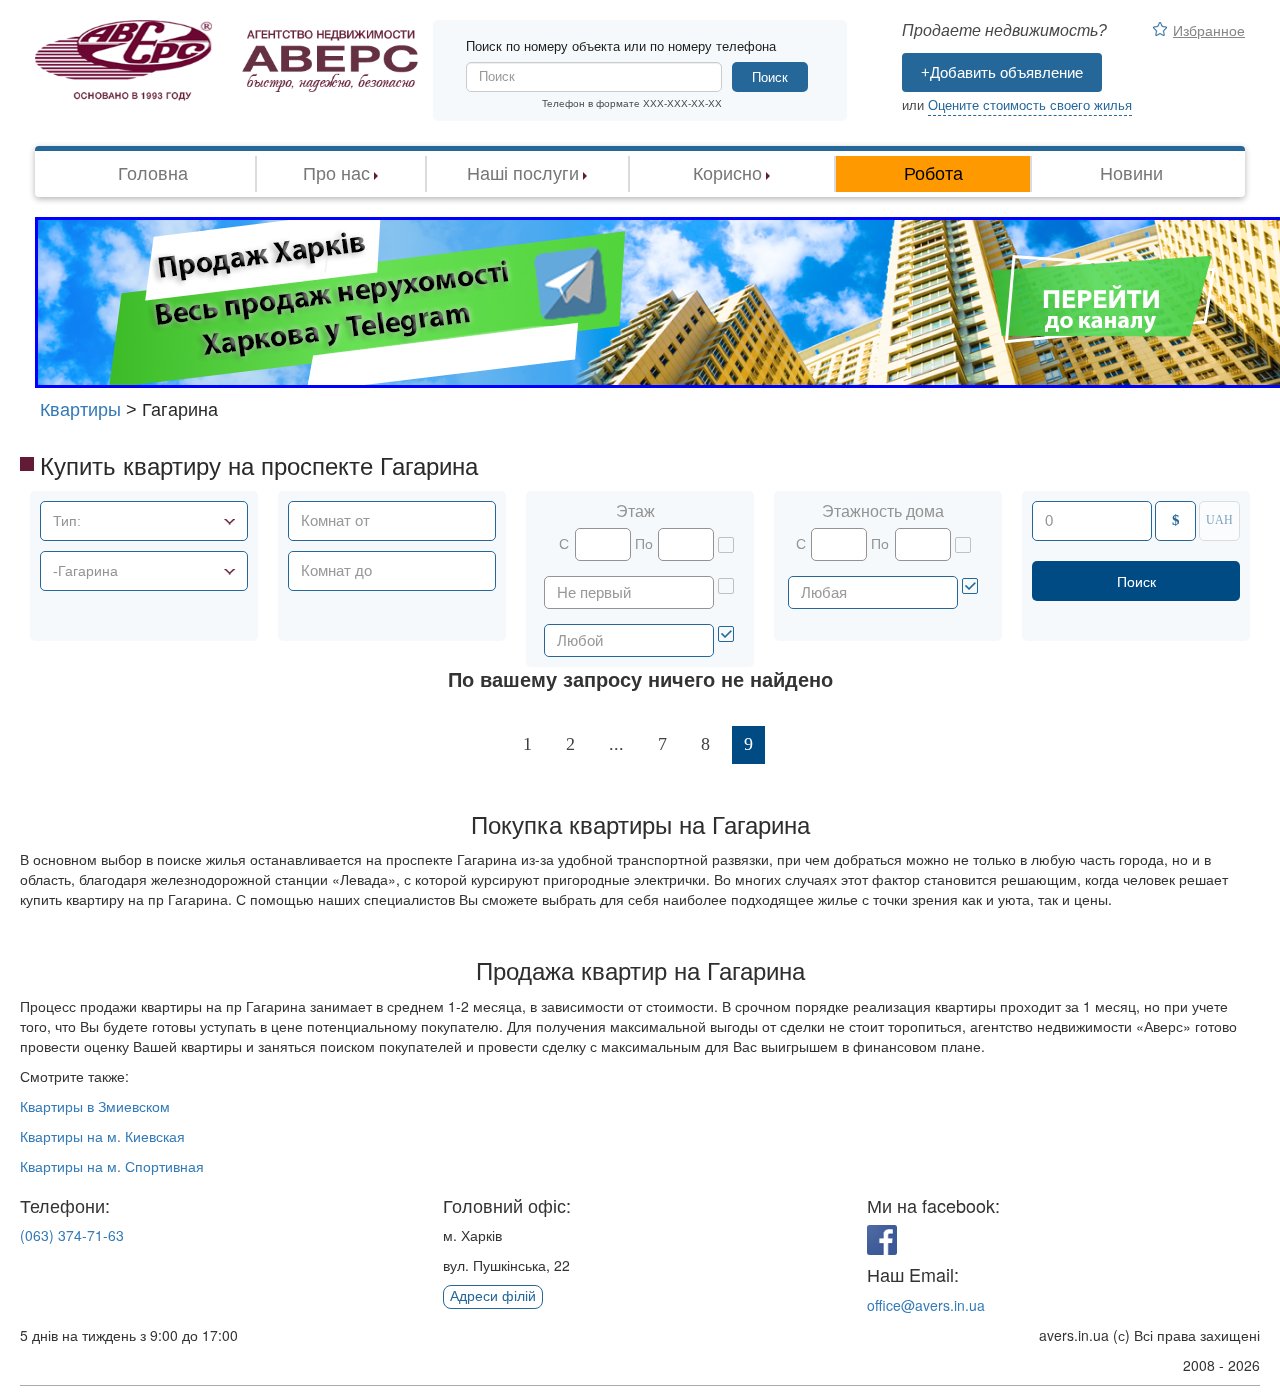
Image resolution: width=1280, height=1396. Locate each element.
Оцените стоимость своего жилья (1030, 105)
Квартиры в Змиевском (95, 1106)
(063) (72, 1235)
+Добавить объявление (1002, 72)
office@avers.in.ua (926, 1305)
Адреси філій (493, 1296)
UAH (1219, 520)
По (644, 544)
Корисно (727, 174)
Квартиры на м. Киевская (102, 1136)
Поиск (770, 77)
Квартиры (80, 410)
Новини (1131, 174)
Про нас (336, 174)
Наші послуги (523, 174)
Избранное (1209, 30)
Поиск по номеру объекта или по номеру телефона (621, 46)
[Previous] (482, 745)
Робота (933, 174)
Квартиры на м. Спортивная (112, 1166)
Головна (153, 174)
